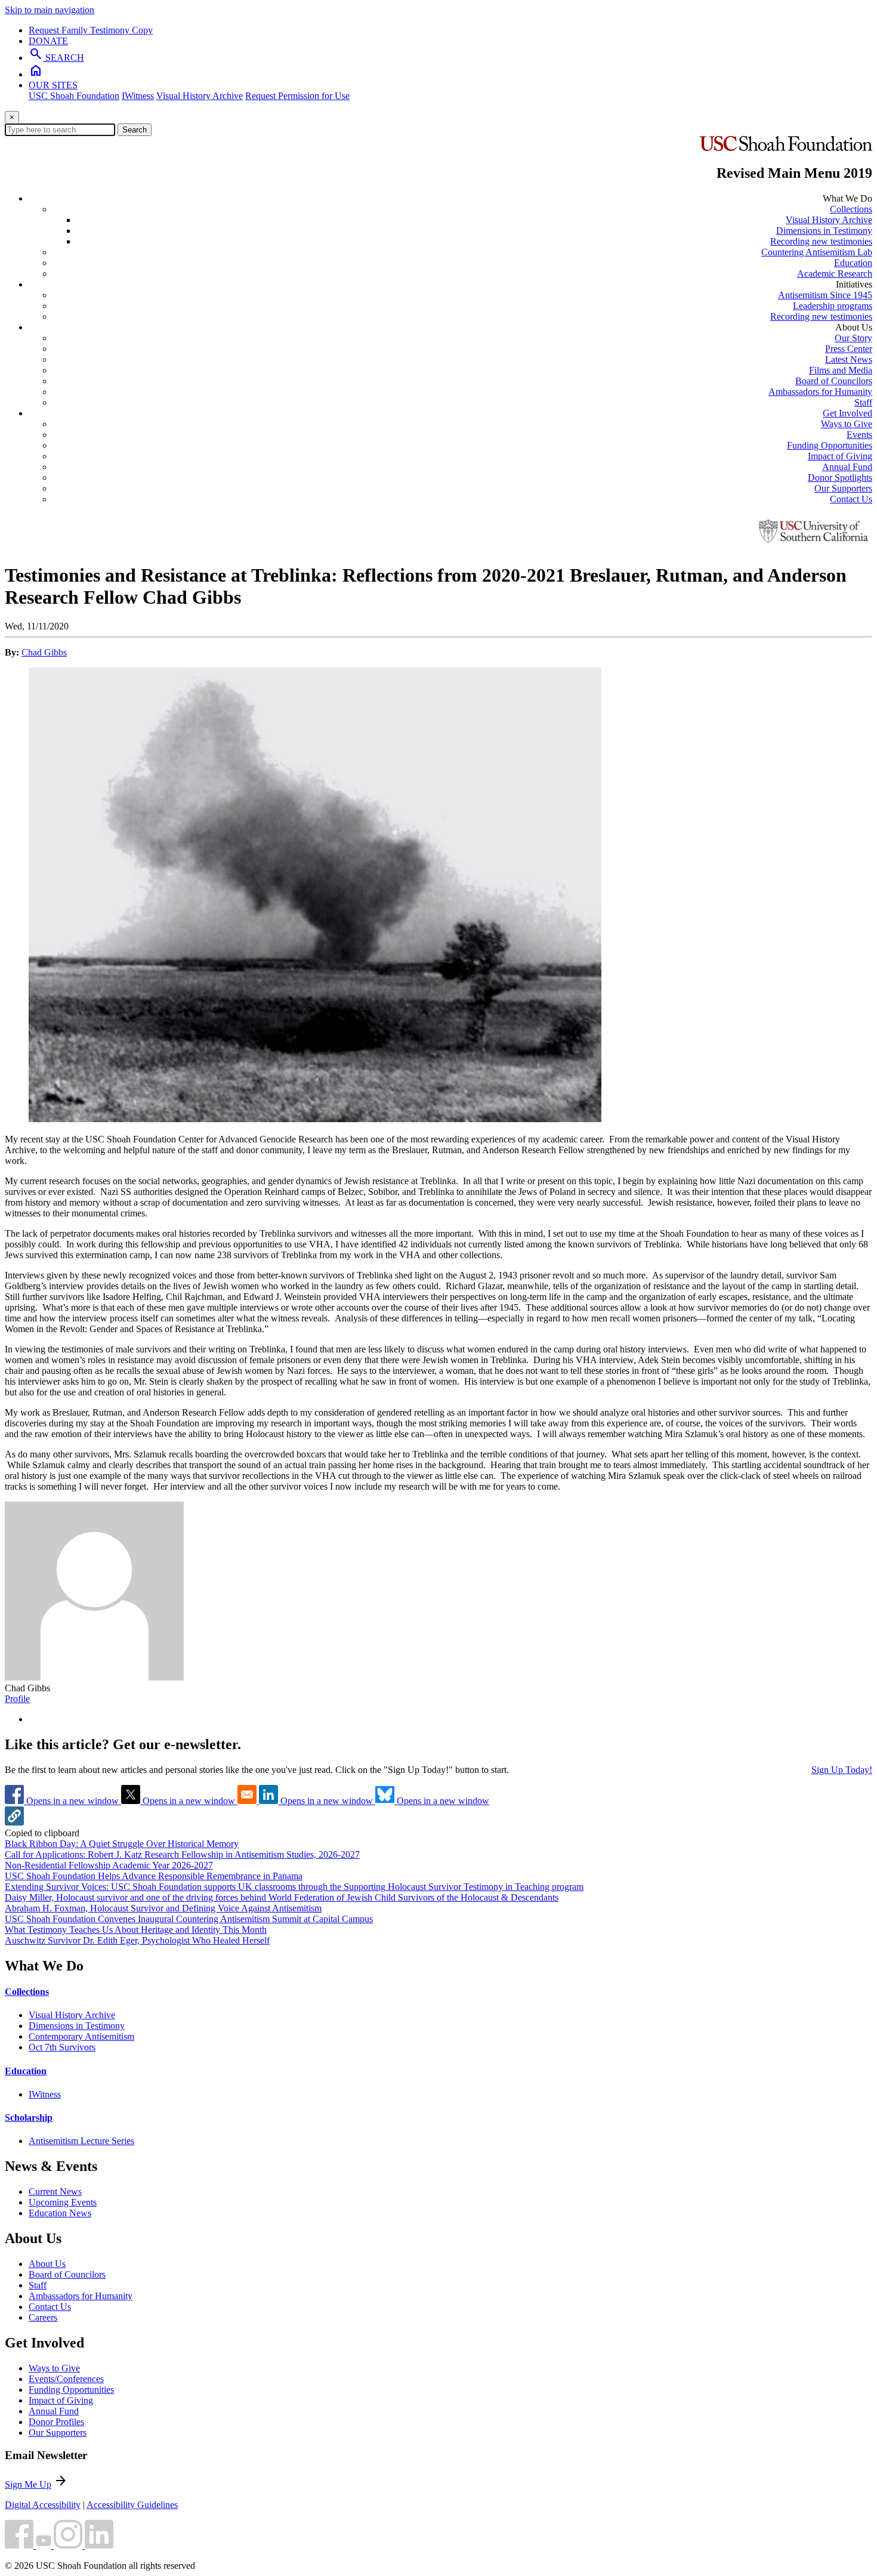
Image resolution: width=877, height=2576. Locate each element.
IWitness (138, 96)
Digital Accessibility (43, 2505)
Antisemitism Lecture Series (81, 2141)
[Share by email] (248, 1801)
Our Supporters (843, 488)
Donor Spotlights (840, 478)
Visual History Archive (200, 96)
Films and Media (841, 370)
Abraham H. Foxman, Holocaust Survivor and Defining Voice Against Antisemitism (163, 1908)
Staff (863, 402)
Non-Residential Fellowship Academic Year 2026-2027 (109, 1865)
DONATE (48, 41)
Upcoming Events (63, 2202)
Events (859, 435)
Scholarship (29, 2118)
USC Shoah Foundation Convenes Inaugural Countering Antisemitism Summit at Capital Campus (189, 1919)
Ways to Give (847, 424)
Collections (851, 209)
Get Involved (847, 413)
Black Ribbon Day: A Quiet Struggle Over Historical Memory (122, 1844)
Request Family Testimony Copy (91, 30)
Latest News (849, 359)
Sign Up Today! (842, 1770)
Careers (43, 2317)
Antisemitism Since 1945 (825, 295)
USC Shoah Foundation (74, 96)
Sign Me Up (28, 2484)
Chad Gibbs (44, 652)
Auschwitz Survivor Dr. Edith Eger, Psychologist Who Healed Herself (137, 1940)
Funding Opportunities (830, 445)
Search (135, 130)
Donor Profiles (56, 2422)
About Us (47, 2264)
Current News (55, 2192)
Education (853, 263)
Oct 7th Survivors (62, 2047)
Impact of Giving (840, 456)
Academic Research (835, 274)
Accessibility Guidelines (132, 2505)
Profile (17, 1699)
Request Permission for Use (297, 96)
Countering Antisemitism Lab (817, 252)
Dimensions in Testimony (824, 231)
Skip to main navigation (50, 10)
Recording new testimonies (821, 241)
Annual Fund (847, 467)
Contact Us (851, 499)
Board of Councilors (834, 381)
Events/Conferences (66, 2379)
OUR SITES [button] (53, 85)
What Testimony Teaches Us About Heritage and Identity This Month (136, 1930)
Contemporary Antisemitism (81, 2036)
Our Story (853, 338)
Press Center (849, 349)
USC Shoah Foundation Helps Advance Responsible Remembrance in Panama (154, 1876)
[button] (14, 1822)
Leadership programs (833, 306)
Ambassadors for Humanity (820, 392)
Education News (60, 2213)
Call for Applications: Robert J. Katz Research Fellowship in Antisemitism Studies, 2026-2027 (182, 1854)
